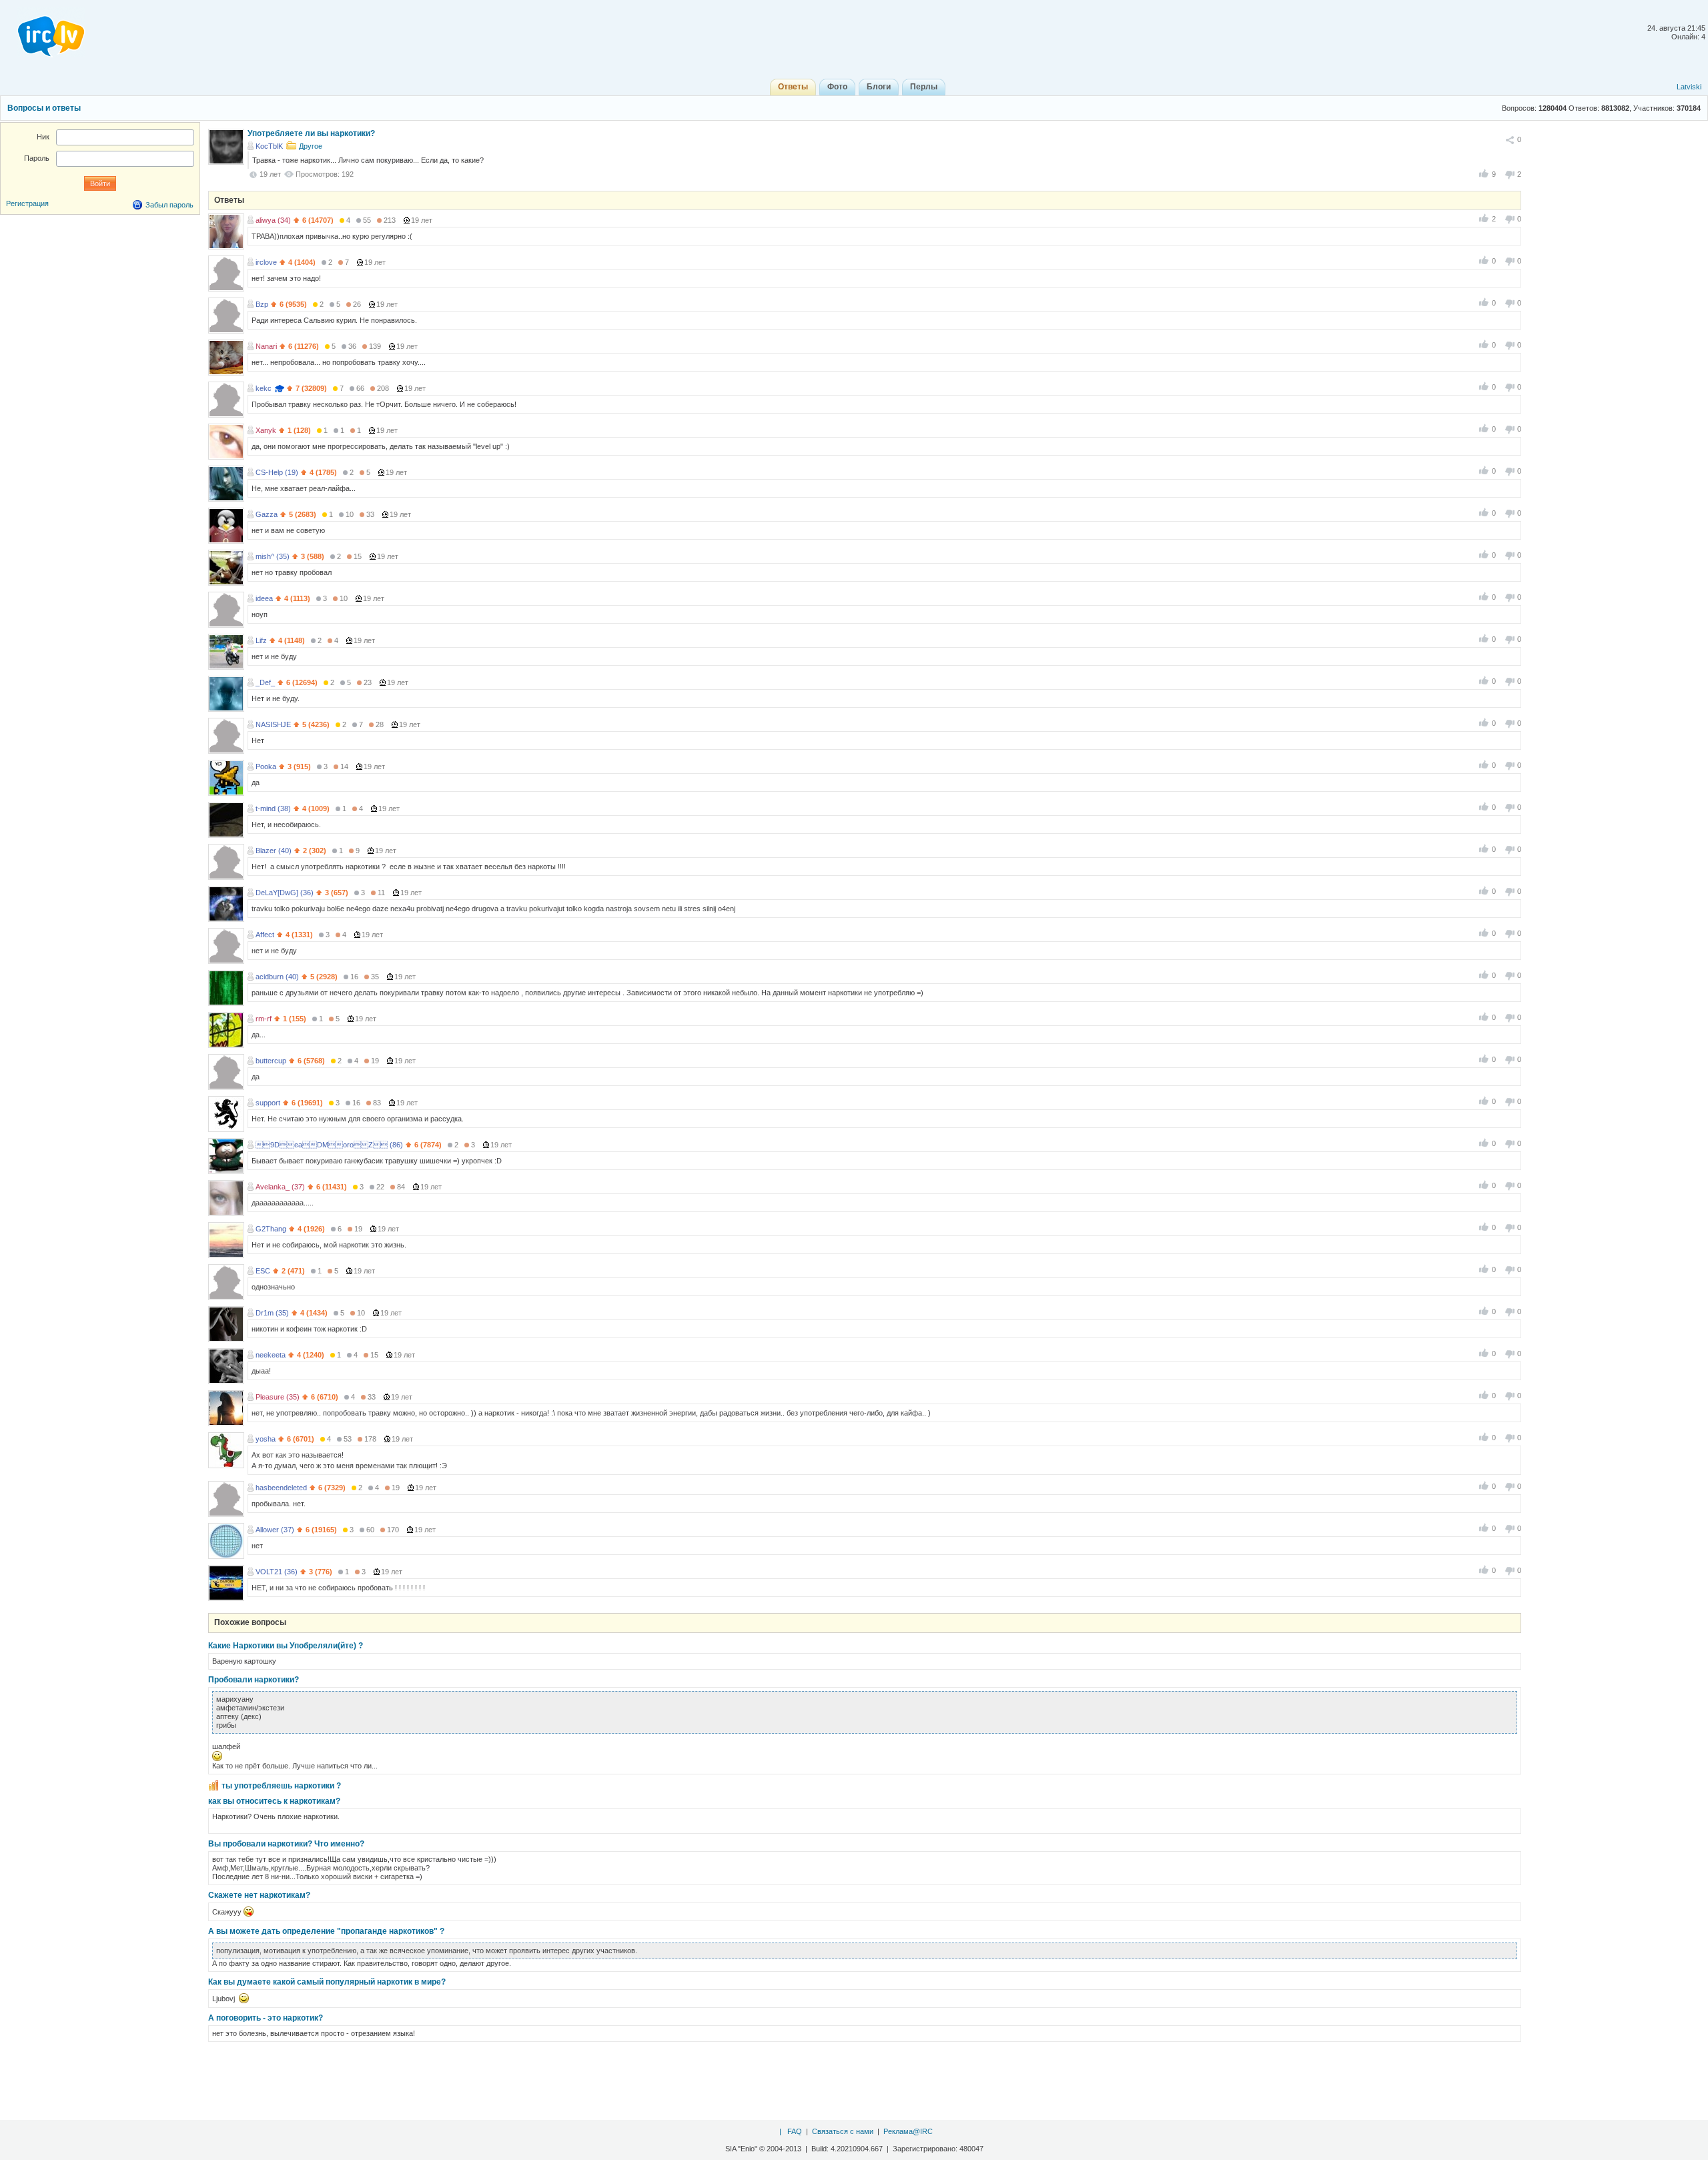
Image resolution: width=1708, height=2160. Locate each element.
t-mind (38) (273, 808)
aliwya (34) (273, 220)
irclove (266, 262)
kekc (264, 388)
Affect (265, 935)
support (268, 1103)
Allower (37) (275, 1530)
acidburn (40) (277, 977)
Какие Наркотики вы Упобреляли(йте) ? (286, 1646)
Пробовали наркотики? (254, 1680)
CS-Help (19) (277, 472)
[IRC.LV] (43, 32)
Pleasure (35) (278, 1397)
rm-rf (264, 1019)
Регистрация (27, 203)
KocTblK (269, 146)
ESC (263, 1271)
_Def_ (265, 682)
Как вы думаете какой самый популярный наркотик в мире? (327, 1982)
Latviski (1689, 87)
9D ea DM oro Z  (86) (329, 1145)
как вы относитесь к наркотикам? (274, 1801)
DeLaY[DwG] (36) (285, 893)
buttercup (271, 1061)
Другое (311, 146)
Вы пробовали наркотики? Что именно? (286, 1844)
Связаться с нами (843, 2131)
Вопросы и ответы (44, 108)
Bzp (262, 304)
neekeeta (271, 1355)
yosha (266, 1439)
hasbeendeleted (281, 1488)
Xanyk (266, 430)
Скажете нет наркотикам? (259, 1895)
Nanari (266, 346)
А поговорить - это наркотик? (266, 2018)
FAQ (795, 2131)
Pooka (266, 766)
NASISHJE (273, 724)
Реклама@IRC (908, 2131)
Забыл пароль (169, 205)
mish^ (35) (273, 556)
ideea (264, 598)
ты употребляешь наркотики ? (281, 1786)
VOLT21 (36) (277, 1572)
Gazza (267, 514)
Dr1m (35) (272, 1313)
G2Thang (271, 1229)
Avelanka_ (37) (280, 1187)
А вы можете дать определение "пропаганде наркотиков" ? (326, 1931)
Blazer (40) (274, 851)
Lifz (261, 640)
